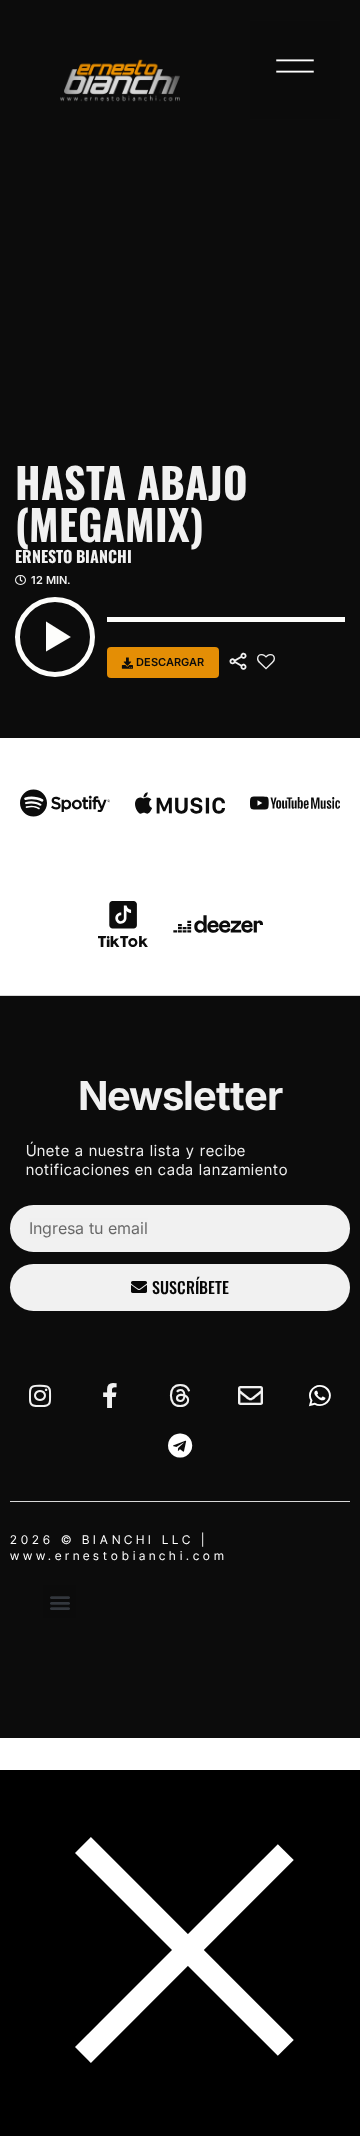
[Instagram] (40, 1396)
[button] (295, 70)
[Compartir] (238, 662)
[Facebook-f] (110, 1396)
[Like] (266, 662)
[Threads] (180, 1396)
